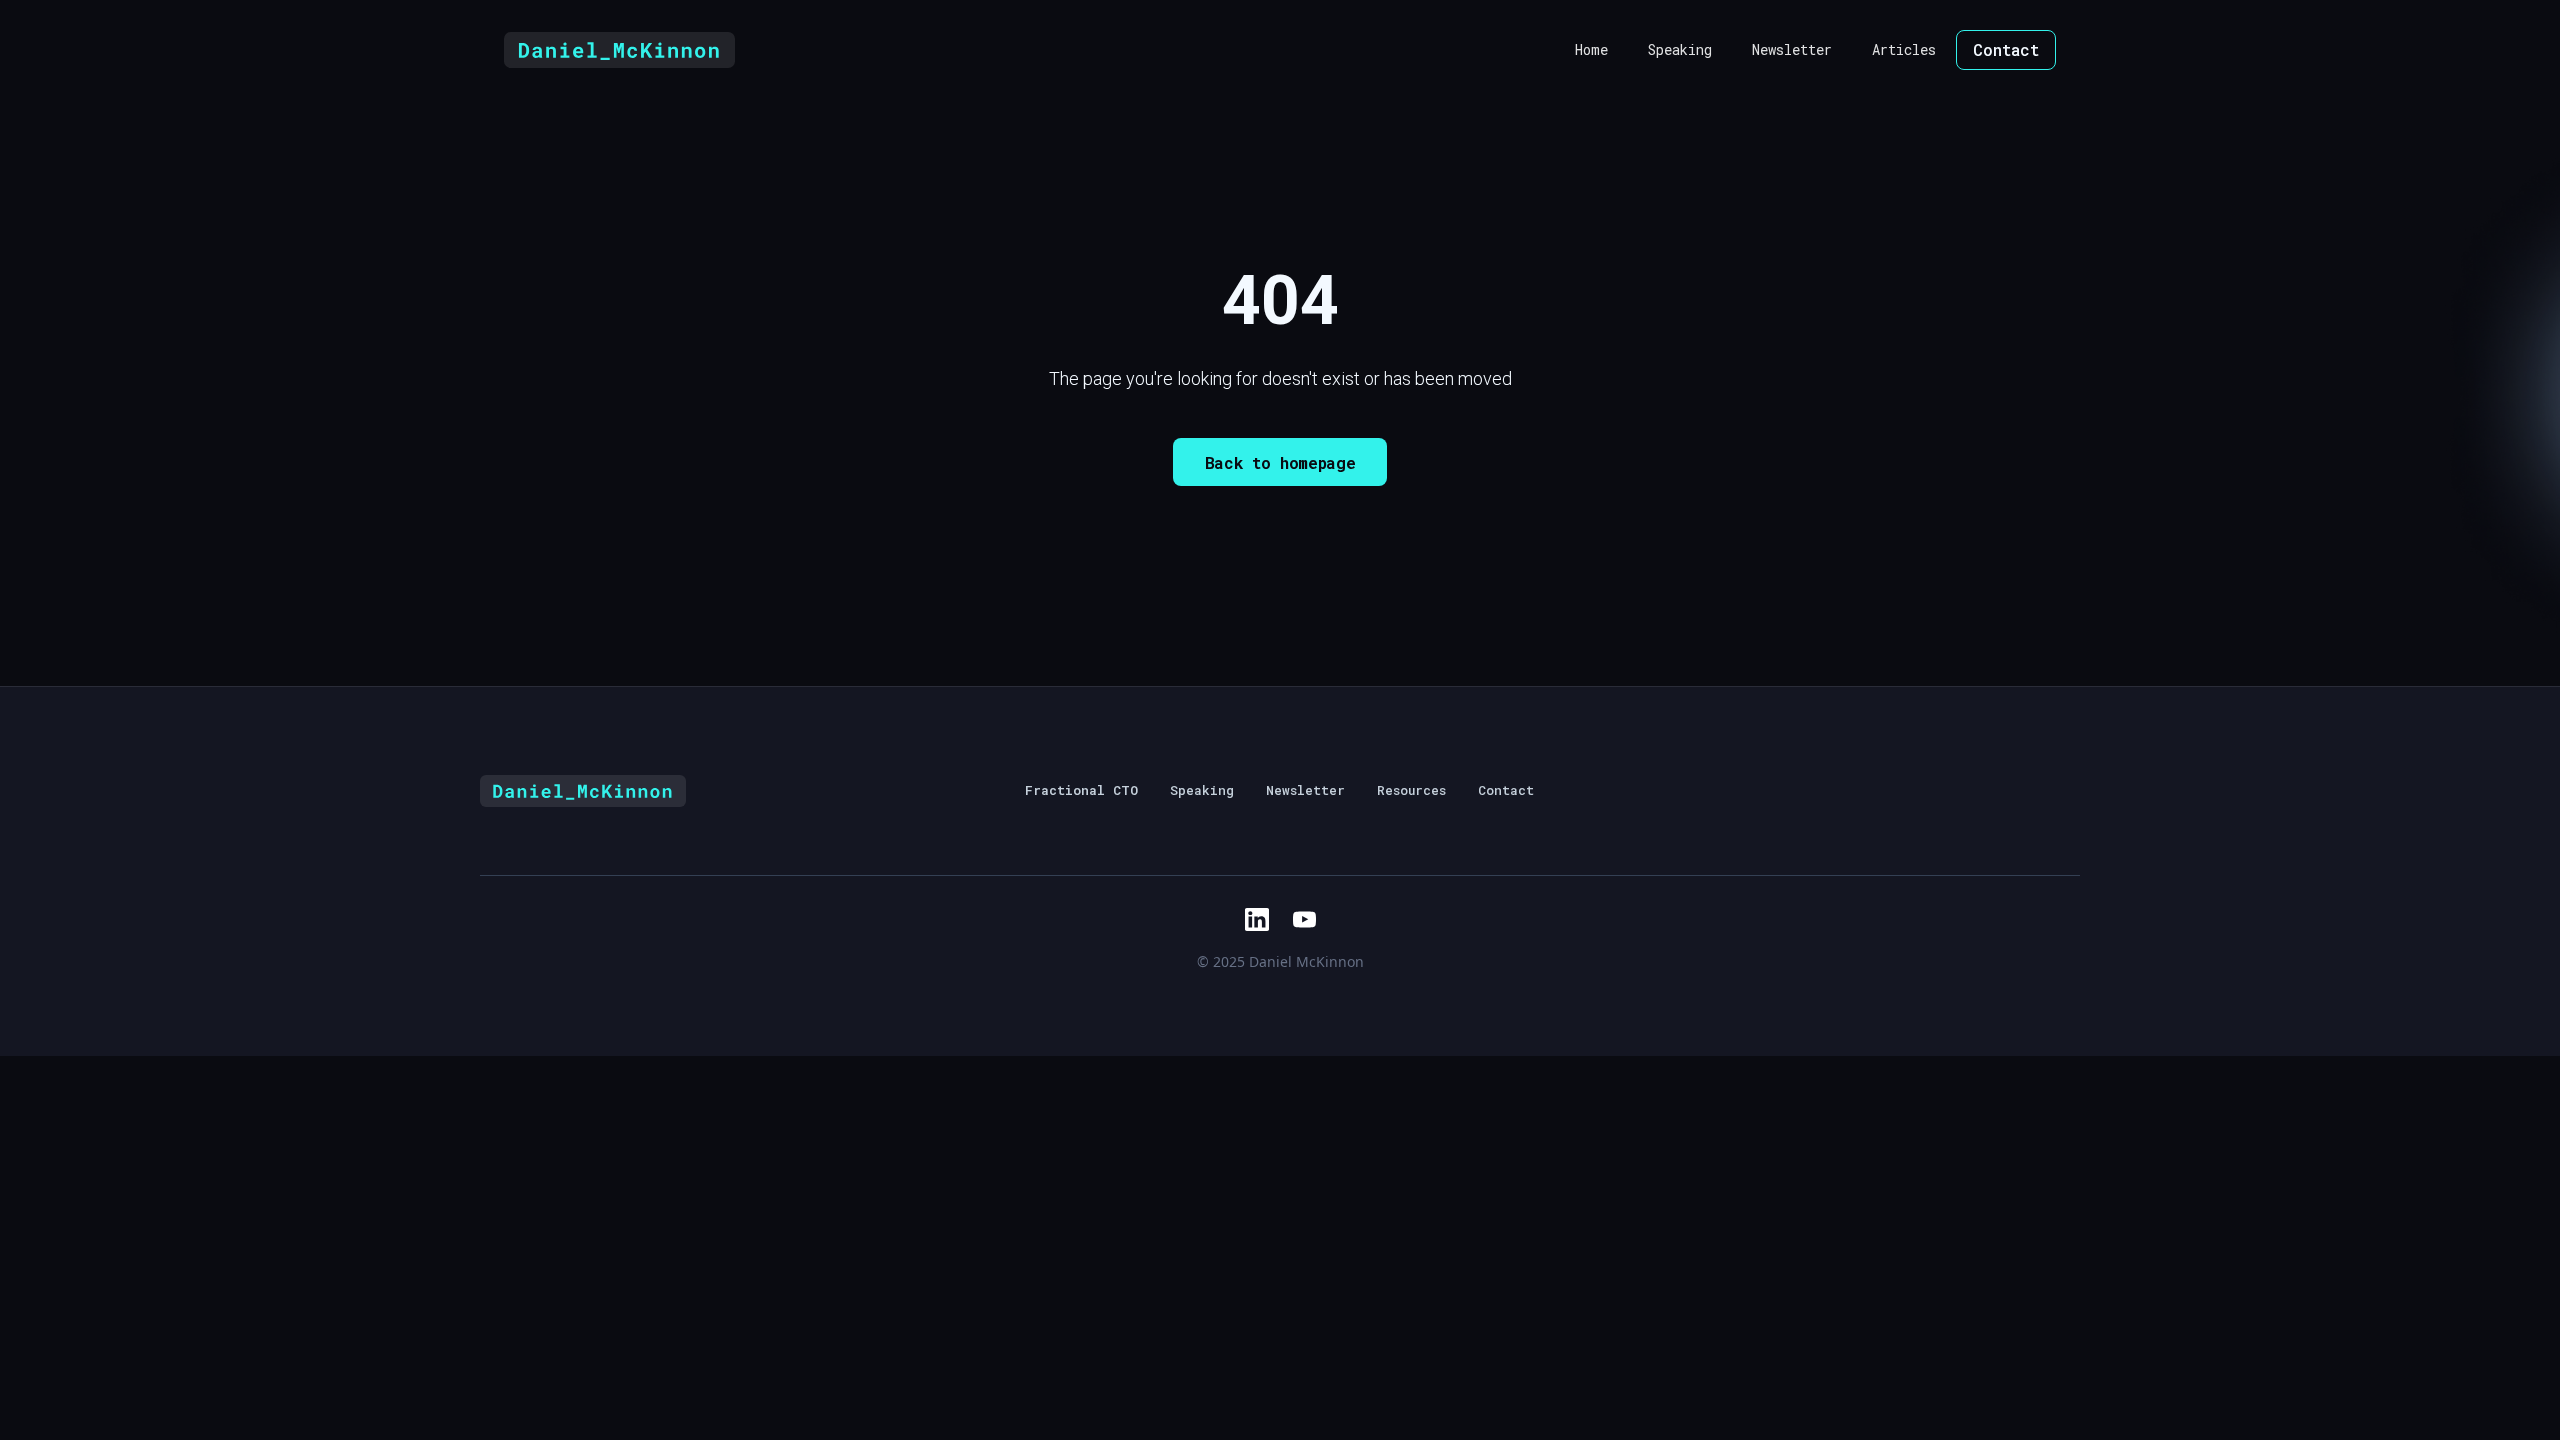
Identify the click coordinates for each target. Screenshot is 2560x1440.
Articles (1904, 49)
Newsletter (1792, 49)
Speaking (1680, 49)
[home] (619, 50)
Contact (2006, 49)
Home (1591, 49)
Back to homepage (1280, 462)
